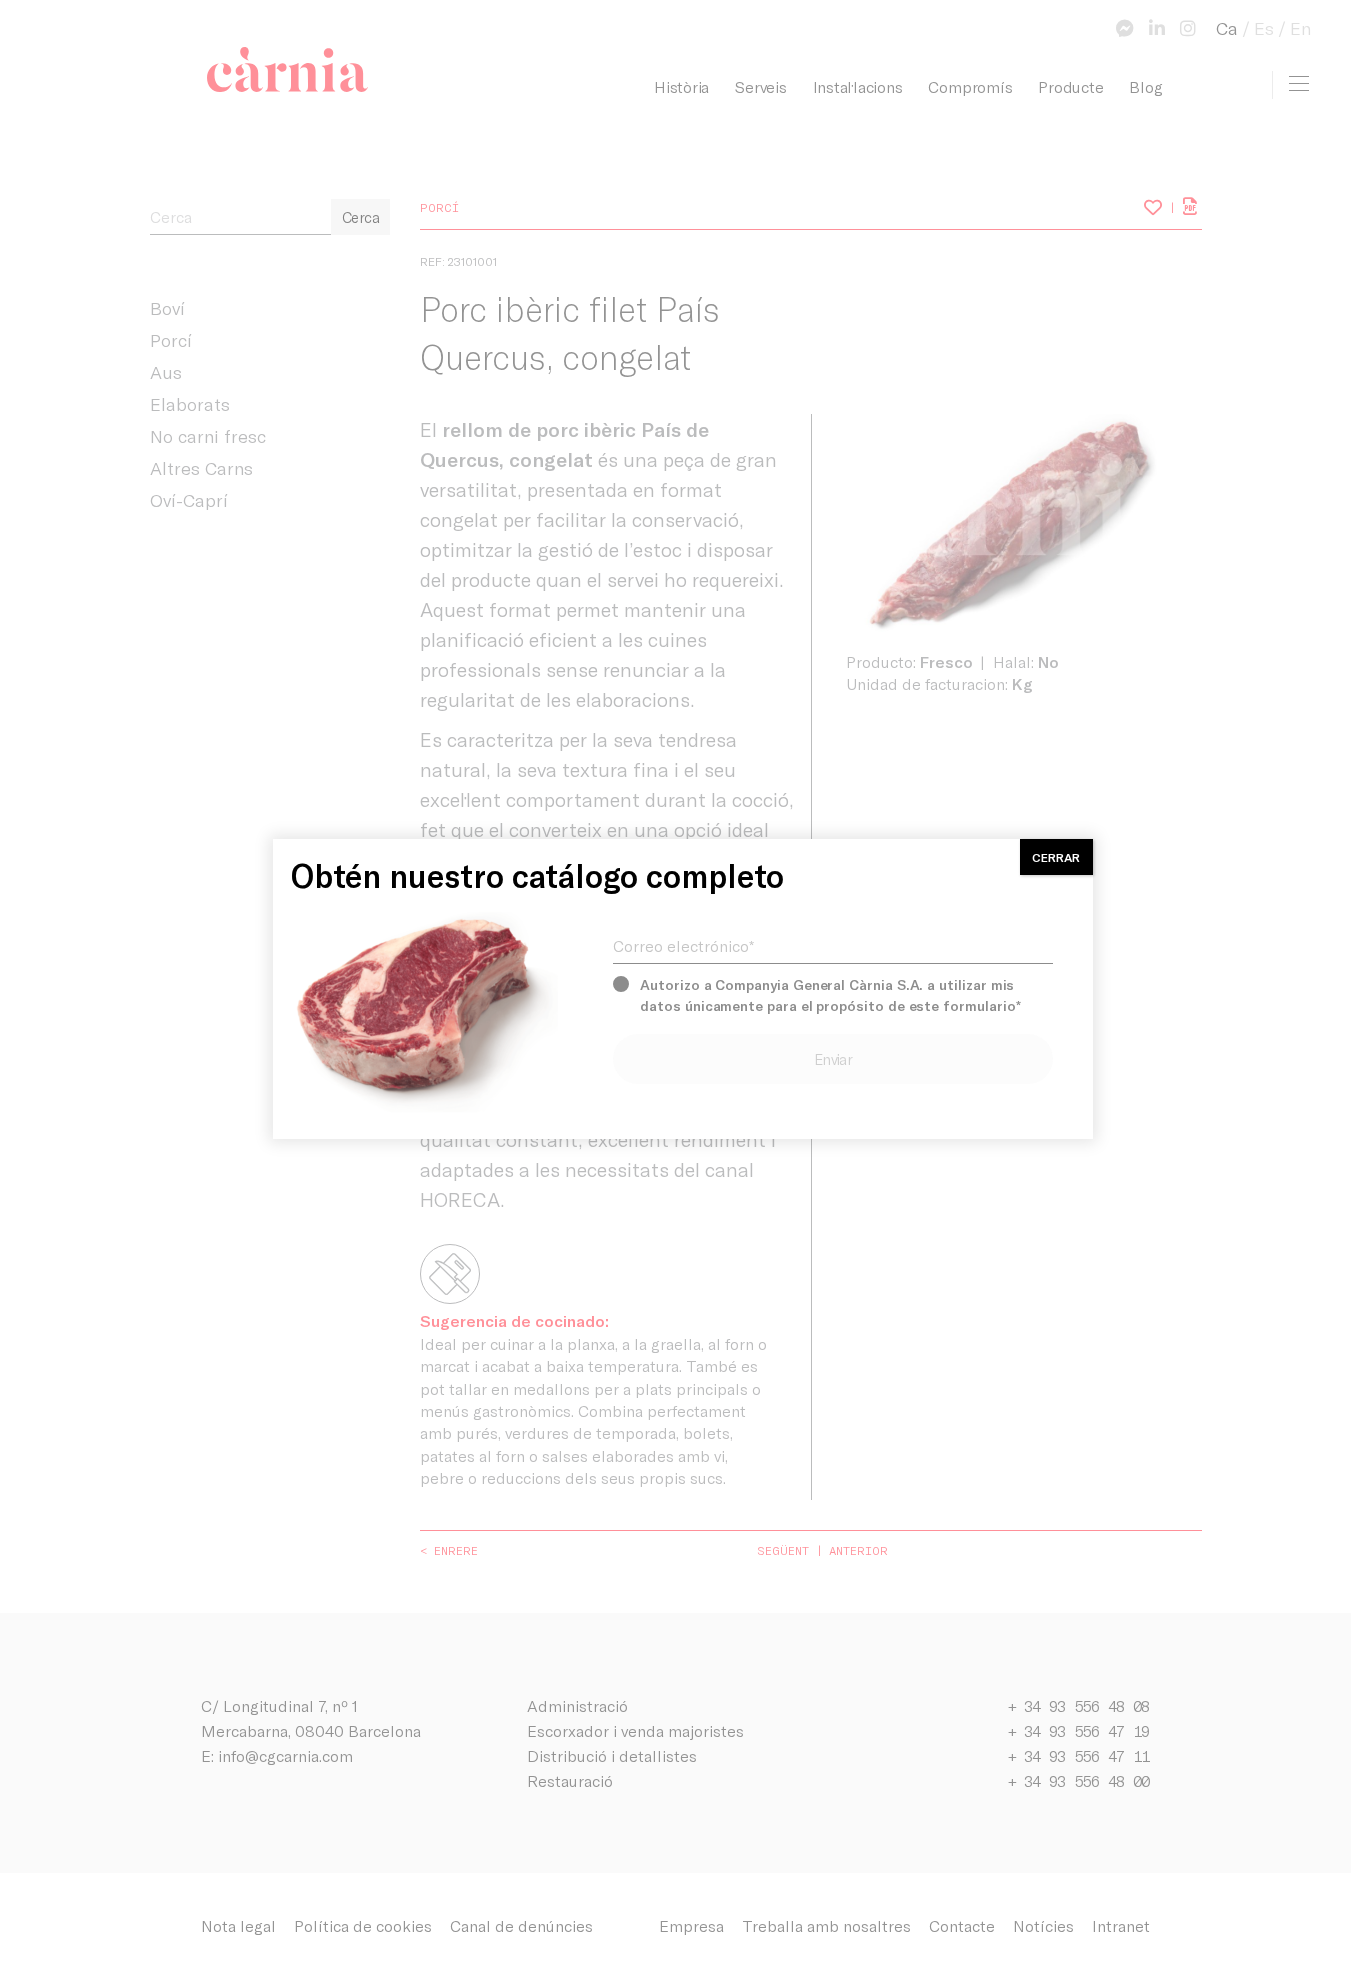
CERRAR (1056, 857)
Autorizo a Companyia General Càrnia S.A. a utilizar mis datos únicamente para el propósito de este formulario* (830, 995)
